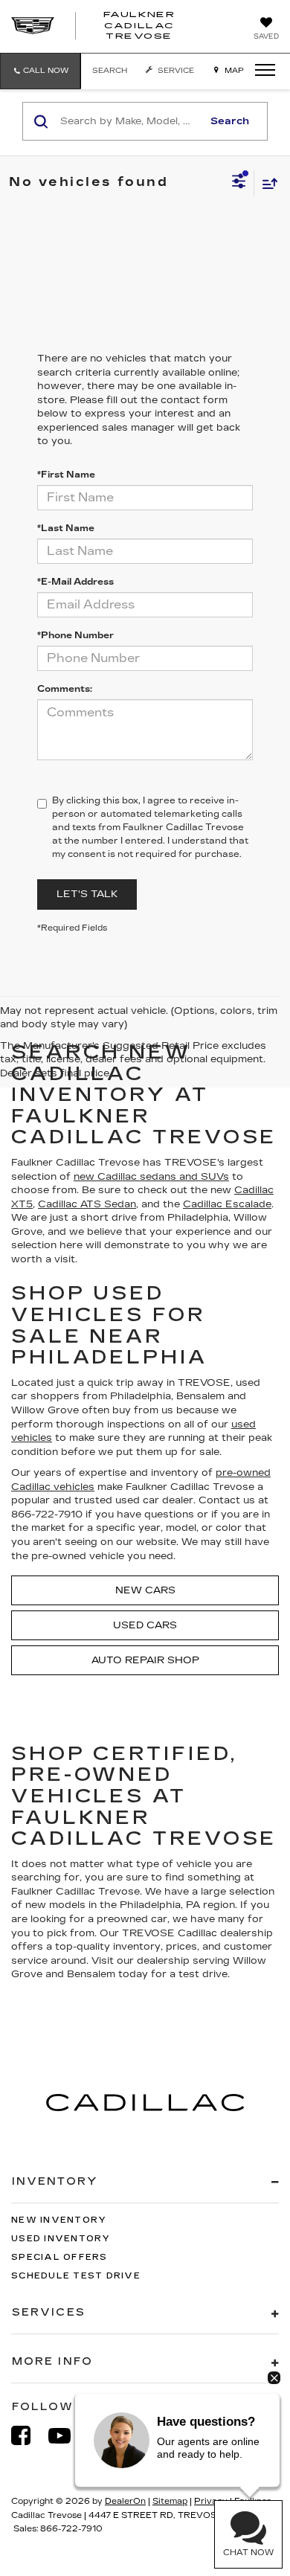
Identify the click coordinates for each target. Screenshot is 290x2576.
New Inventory (59, 2220)
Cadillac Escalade (227, 1204)
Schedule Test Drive (76, 2276)
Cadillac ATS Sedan (87, 1204)
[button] (40, 71)
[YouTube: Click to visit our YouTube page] (67, 2436)
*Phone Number (75, 635)
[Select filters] (239, 183)
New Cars (145, 1590)
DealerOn (125, 2501)
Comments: (65, 689)
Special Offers (59, 2257)
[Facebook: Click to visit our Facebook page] (28, 2436)
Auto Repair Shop (145, 1660)
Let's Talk (87, 894)
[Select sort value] (266, 183)
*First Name (66, 475)
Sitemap (170, 2501)
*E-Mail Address (75, 582)
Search (230, 121)
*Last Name (66, 528)
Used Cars (145, 1625)
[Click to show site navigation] (260, 71)
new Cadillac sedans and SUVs (151, 1177)
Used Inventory (61, 2239)
